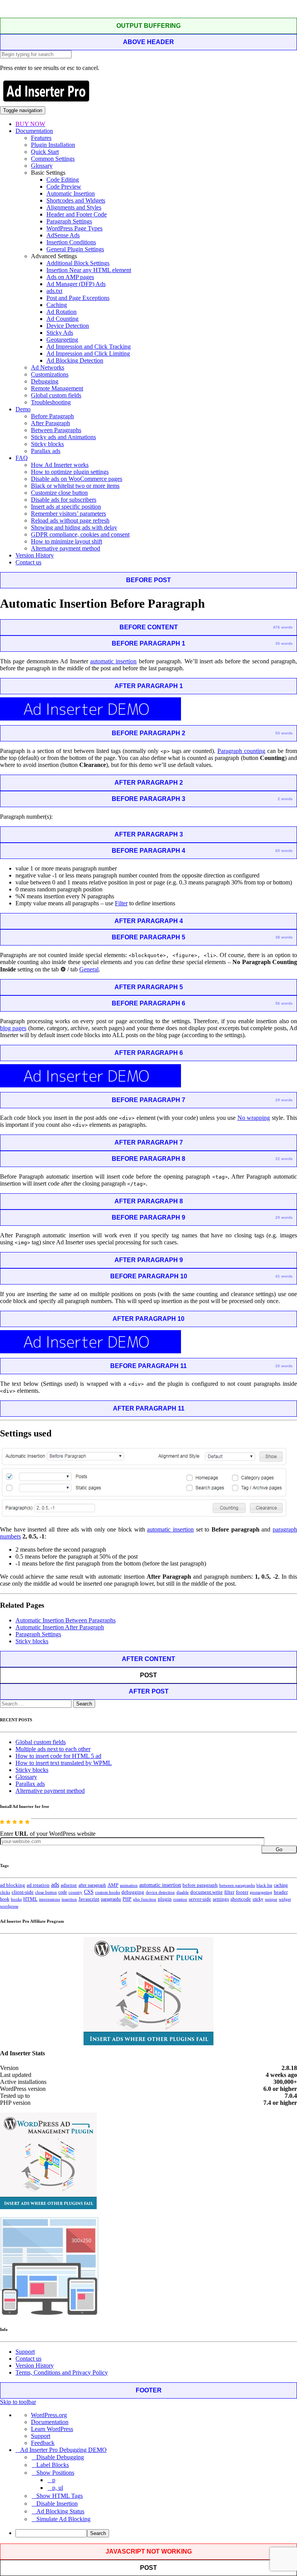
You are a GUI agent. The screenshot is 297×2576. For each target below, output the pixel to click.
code (63, 1892)
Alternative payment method (66, 548)
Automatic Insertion (71, 193)
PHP (127, 1899)
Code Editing (63, 180)
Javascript (89, 1899)
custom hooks (108, 1892)
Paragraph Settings (69, 221)
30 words (284, 643)
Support (25, 2352)
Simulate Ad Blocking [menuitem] (63, 2519)
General (89, 969)
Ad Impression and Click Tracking (89, 347)
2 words (285, 799)
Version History (35, 555)
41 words (284, 1276)
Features (41, 138)
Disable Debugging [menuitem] (60, 2457)
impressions (49, 1899)
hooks (16, 1899)
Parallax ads (46, 451)
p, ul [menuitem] (58, 2488)
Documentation (34, 131)
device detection (160, 1892)
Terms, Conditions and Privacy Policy (62, 2372)
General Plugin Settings (75, 249)
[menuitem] (156, 2533)
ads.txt (54, 291)
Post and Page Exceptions (78, 298)
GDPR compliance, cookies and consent (80, 534)
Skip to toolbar (18, 2402)
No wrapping (254, 1118)
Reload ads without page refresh (70, 520)
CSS (89, 1892)
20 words (284, 1366)
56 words (284, 1003)
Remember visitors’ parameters (68, 514)
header (281, 1892)
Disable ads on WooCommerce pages (77, 479)
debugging (133, 1892)
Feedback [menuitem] (43, 2443)
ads (55, 1885)
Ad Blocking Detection (75, 360)
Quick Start (45, 152)
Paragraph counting (241, 751)
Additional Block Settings (78, 263)
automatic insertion (113, 661)
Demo (23, 409)
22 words (284, 1159)
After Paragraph (50, 423)
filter (229, 1892)
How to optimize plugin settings (70, 472)
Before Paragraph (52, 416)
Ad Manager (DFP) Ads (76, 284)
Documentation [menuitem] (50, 2422)
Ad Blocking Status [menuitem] (60, 2511)
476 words (283, 627)
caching (281, 1885)
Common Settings (53, 159)
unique (271, 1899)
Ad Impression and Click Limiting (88, 354)
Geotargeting (62, 340)
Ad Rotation (61, 312)
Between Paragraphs (56, 430)
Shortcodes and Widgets (76, 200)
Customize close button (59, 493)
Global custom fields (56, 395)
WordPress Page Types (74, 228)
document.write (207, 1892)
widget (285, 1899)
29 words (284, 1100)
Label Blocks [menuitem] (53, 2465)
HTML (30, 1899)
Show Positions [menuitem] (55, 2473)
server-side (200, 1899)
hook (5, 1899)
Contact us (28, 562)
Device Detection (68, 326)
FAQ (22, 458)
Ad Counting (62, 319)
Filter (121, 903)
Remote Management (57, 388)
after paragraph (92, 1885)
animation (129, 1885)
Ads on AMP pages (70, 277)
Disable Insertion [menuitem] (57, 2504)
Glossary (42, 166)
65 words (284, 851)
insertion (69, 1899)
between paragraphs (237, 1885)
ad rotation (38, 1885)
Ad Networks (48, 367)
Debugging (45, 381)
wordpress (9, 1906)
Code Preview (64, 187)
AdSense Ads (63, 235)
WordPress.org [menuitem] (49, 2415)
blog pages (13, 1028)
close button (46, 1892)
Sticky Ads (60, 333)
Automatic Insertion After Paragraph (60, 1627)
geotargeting (261, 1892)
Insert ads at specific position (66, 507)
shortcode (241, 1899)
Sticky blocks (47, 444)
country (75, 1892)
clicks (5, 1892)
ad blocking (13, 1885)
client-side (23, 1892)
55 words (284, 733)
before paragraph (200, 1885)
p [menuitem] (54, 2480)
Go (279, 1849)
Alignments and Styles (74, 207)
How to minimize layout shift (67, 541)
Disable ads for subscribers (64, 500)
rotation (180, 1899)
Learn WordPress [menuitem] (52, 2429)
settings (221, 1899)
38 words (284, 937)
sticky (258, 1899)
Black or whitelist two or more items (75, 486)
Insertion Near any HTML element (89, 270)
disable (183, 1892)
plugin (165, 1899)
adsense (69, 1885)
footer (242, 1892)
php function (145, 1899)
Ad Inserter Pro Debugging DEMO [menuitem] (63, 2450)
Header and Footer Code (77, 214)
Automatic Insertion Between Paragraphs (66, 1620)
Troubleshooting (51, 402)
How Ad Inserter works (60, 465)
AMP (113, 1885)
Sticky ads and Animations (63, 437)
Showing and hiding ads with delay (74, 527)
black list (264, 1885)
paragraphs (111, 1899)
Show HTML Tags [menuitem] (60, 2496)
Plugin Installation (53, 145)
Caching (57, 305)
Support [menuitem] (41, 2436)
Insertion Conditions (71, 242)
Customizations (50, 374)
